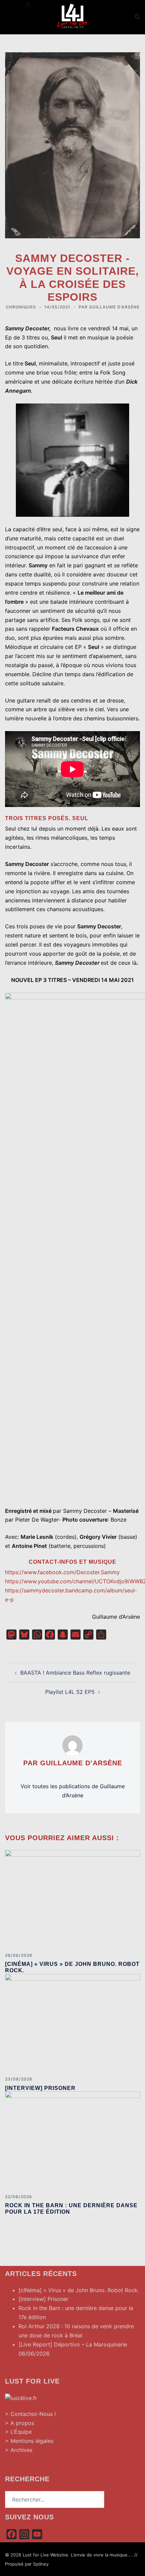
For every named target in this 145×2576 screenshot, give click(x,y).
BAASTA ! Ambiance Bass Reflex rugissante (75, 1673)
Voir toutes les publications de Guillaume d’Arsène (73, 1791)
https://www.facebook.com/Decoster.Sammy (62, 1572)
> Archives (19, 2450)
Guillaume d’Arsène (114, 307)
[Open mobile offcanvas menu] (28, 5)
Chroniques (21, 307)
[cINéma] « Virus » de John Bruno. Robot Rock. (79, 2290)
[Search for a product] (137, 17)
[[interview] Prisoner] (72, 2022)
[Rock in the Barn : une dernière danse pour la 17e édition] (72, 2140)
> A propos (20, 2423)
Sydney (41, 2564)
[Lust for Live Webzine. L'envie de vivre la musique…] (72, 16)
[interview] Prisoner (40, 2088)
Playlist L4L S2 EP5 (70, 1692)
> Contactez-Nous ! (30, 2414)
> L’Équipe (18, 2432)
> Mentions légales (29, 2441)
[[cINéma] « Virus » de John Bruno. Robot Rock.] (72, 1898)
